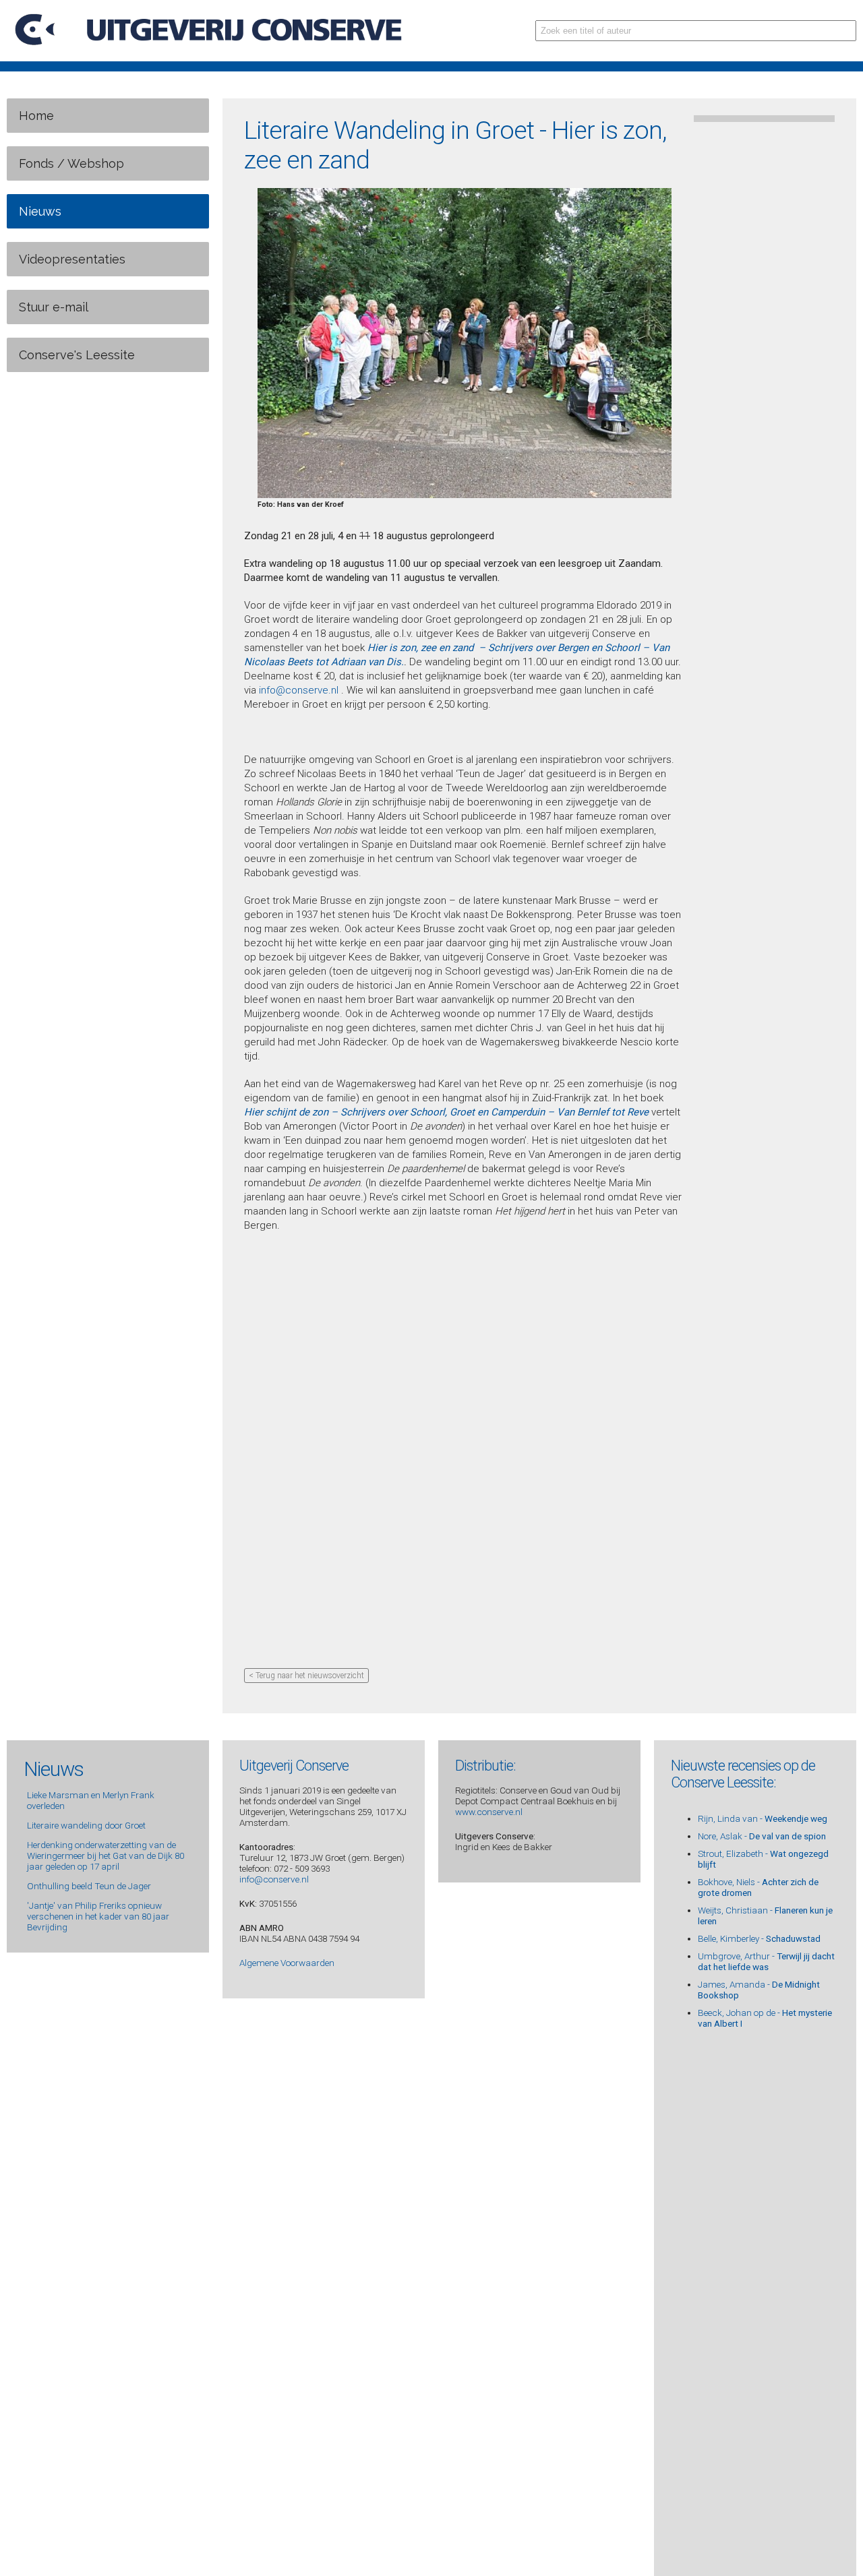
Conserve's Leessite (77, 355)
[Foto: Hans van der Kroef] (465, 496)
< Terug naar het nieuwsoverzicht (306, 1676)
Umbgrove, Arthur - (766, 1961)
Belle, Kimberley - (759, 1938)
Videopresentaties (72, 259)
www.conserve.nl (489, 1812)
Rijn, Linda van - (763, 1818)
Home (36, 116)
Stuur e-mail (54, 307)
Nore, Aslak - (762, 1836)
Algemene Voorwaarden (287, 1963)
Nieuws (40, 211)
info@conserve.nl (299, 690)
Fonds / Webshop (71, 163)
